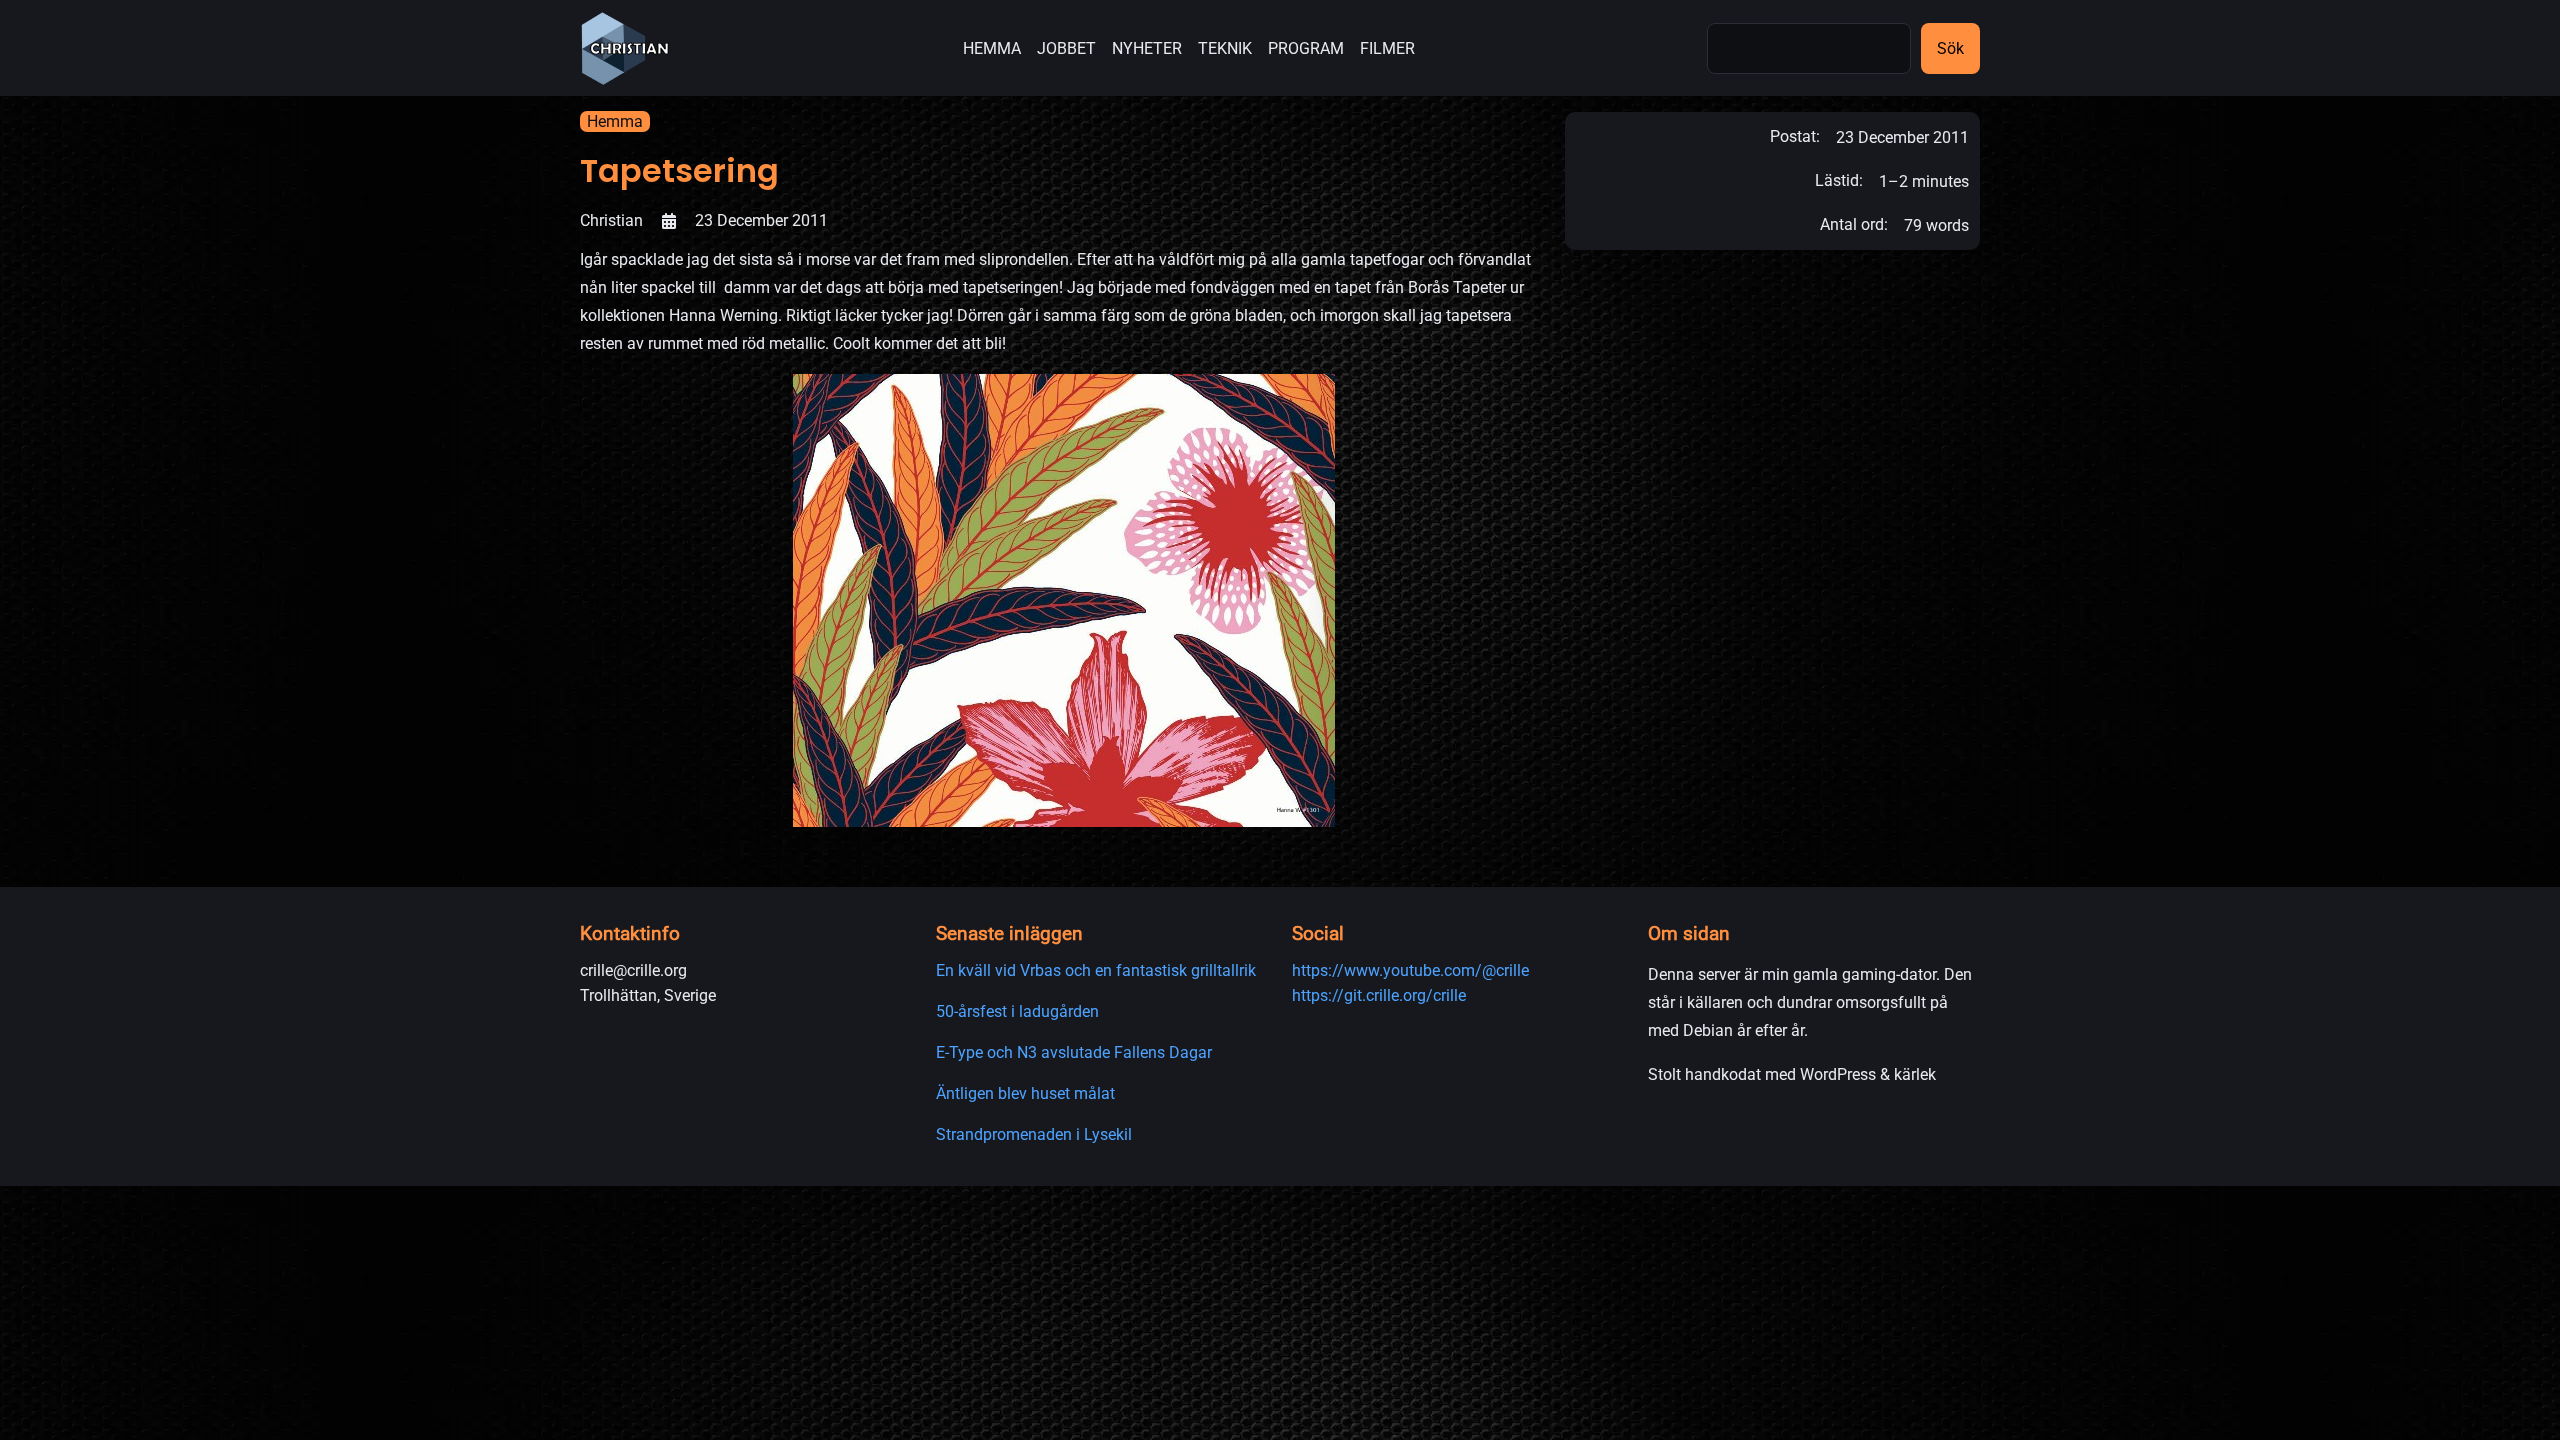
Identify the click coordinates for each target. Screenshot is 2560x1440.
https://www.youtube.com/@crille (1410, 970)
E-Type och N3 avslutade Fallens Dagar (1074, 1052)
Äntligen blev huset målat (1025, 1093)
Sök (1950, 48)
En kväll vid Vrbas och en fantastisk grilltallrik (1096, 970)
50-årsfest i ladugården (1017, 1011)
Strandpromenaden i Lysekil (1034, 1134)
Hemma (615, 121)
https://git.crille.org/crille (1379, 995)
